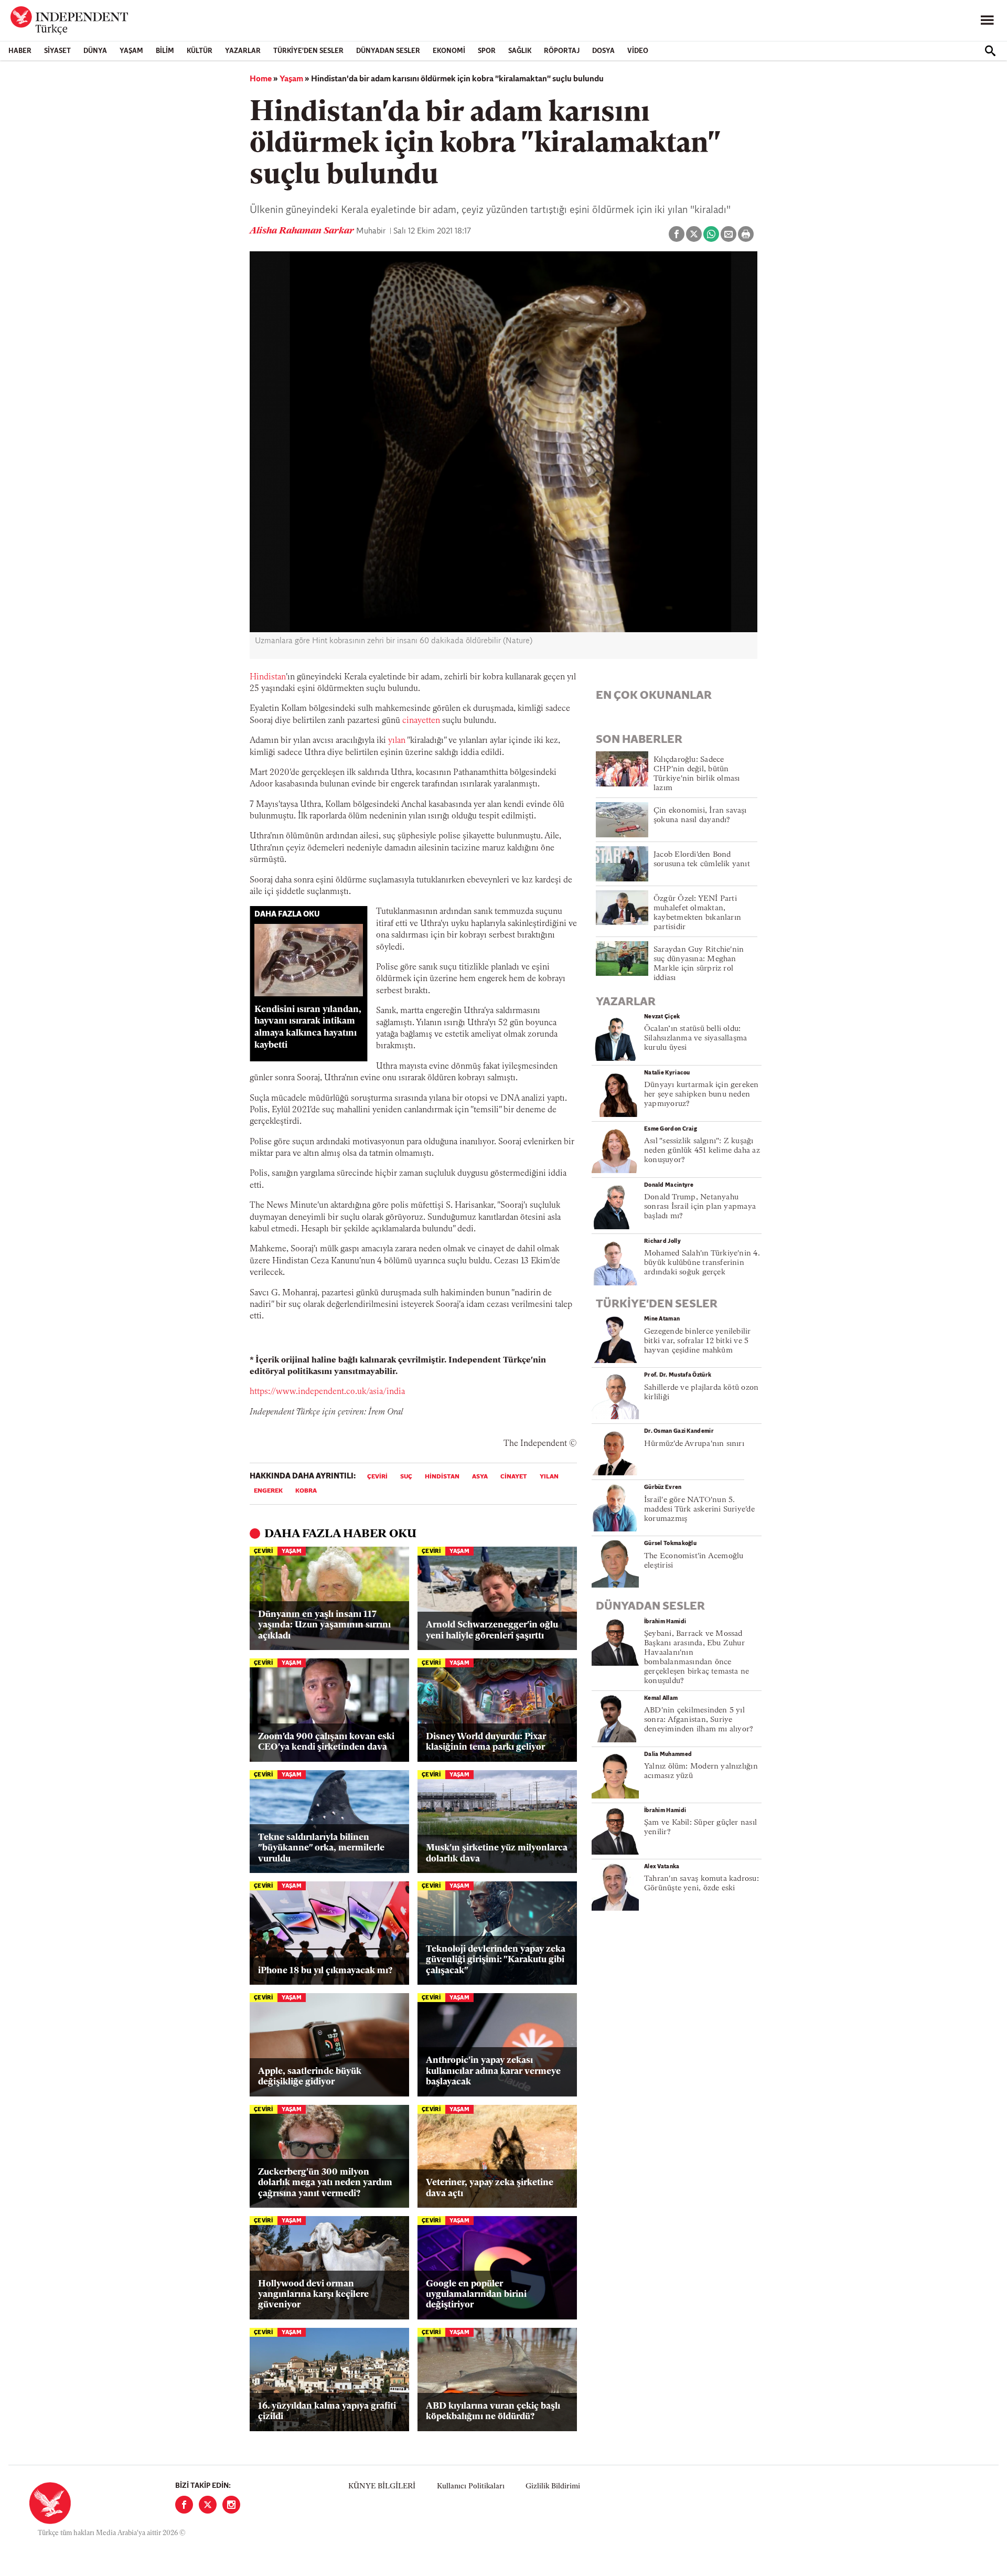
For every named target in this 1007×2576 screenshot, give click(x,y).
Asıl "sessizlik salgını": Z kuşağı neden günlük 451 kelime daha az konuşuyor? (702, 1151)
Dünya (95, 51)
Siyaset (57, 51)
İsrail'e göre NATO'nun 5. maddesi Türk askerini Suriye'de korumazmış (699, 1510)
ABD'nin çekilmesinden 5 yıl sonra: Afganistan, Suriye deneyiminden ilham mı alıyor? (699, 1720)
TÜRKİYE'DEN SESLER (308, 51)
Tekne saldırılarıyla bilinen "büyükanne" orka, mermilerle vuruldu (321, 1848)
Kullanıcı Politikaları (471, 2487)
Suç (406, 1477)
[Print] (746, 234)
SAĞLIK (520, 51)
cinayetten (422, 721)
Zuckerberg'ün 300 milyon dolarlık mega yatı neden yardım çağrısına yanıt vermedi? (325, 2183)
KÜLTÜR (200, 51)
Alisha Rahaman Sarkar (303, 231)
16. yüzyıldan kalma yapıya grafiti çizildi (327, 2412)
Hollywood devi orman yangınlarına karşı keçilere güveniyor (313, 2295)
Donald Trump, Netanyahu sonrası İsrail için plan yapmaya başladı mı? (700, 1207)
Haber (20, 51)
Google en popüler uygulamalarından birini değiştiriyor (476, 2295)
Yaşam (131, 51)
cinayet (514, 1477)
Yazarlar (243, 51)
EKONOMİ (449, 51)
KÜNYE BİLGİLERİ (382, 2487)
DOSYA (603, 51)
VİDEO (638, 51)
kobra (306, 1491)
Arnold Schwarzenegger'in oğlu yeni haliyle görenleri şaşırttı (492, 1630)
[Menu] (987, 20)
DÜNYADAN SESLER (388, 51)
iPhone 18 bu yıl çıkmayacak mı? (325, 1971)
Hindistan (268, 677)
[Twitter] (208, 2505)
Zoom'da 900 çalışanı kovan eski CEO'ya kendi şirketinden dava (326, 1742)
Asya (480, 1477)
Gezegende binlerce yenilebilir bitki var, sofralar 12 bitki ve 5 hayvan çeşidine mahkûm (698, 1341)
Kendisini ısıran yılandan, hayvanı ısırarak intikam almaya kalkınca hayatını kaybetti (308, 1028)
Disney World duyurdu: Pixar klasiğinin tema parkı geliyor (486, 1742)
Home (261, 79)
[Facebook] (184, 2505)
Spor (487, 51)
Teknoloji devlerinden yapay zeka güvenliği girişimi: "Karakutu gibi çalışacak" (496, 1960)
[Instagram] (231, 2505)
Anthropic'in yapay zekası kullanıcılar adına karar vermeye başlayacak (493, 2071)
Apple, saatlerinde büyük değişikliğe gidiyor (310, 2077)
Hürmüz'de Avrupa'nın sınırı (694, 1444)
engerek (268, 1491)
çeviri (377, 1477)
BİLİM (165, 51)
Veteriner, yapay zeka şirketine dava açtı (490, 2188)
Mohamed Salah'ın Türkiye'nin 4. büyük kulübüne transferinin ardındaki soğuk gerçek (702, 1263)
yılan (398, 741)
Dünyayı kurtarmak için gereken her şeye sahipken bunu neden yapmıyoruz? (701, 1095)
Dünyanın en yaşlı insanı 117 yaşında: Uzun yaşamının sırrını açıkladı (324, 1625)
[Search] (990, 51)
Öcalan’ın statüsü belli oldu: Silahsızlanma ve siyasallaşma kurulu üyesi (695, 1039)
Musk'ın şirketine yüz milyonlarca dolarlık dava (497, 1853)
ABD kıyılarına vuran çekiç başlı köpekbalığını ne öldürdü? (493, 2412)
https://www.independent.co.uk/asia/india (327, 1392)
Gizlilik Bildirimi (553, 2487)
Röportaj (562, 51)
